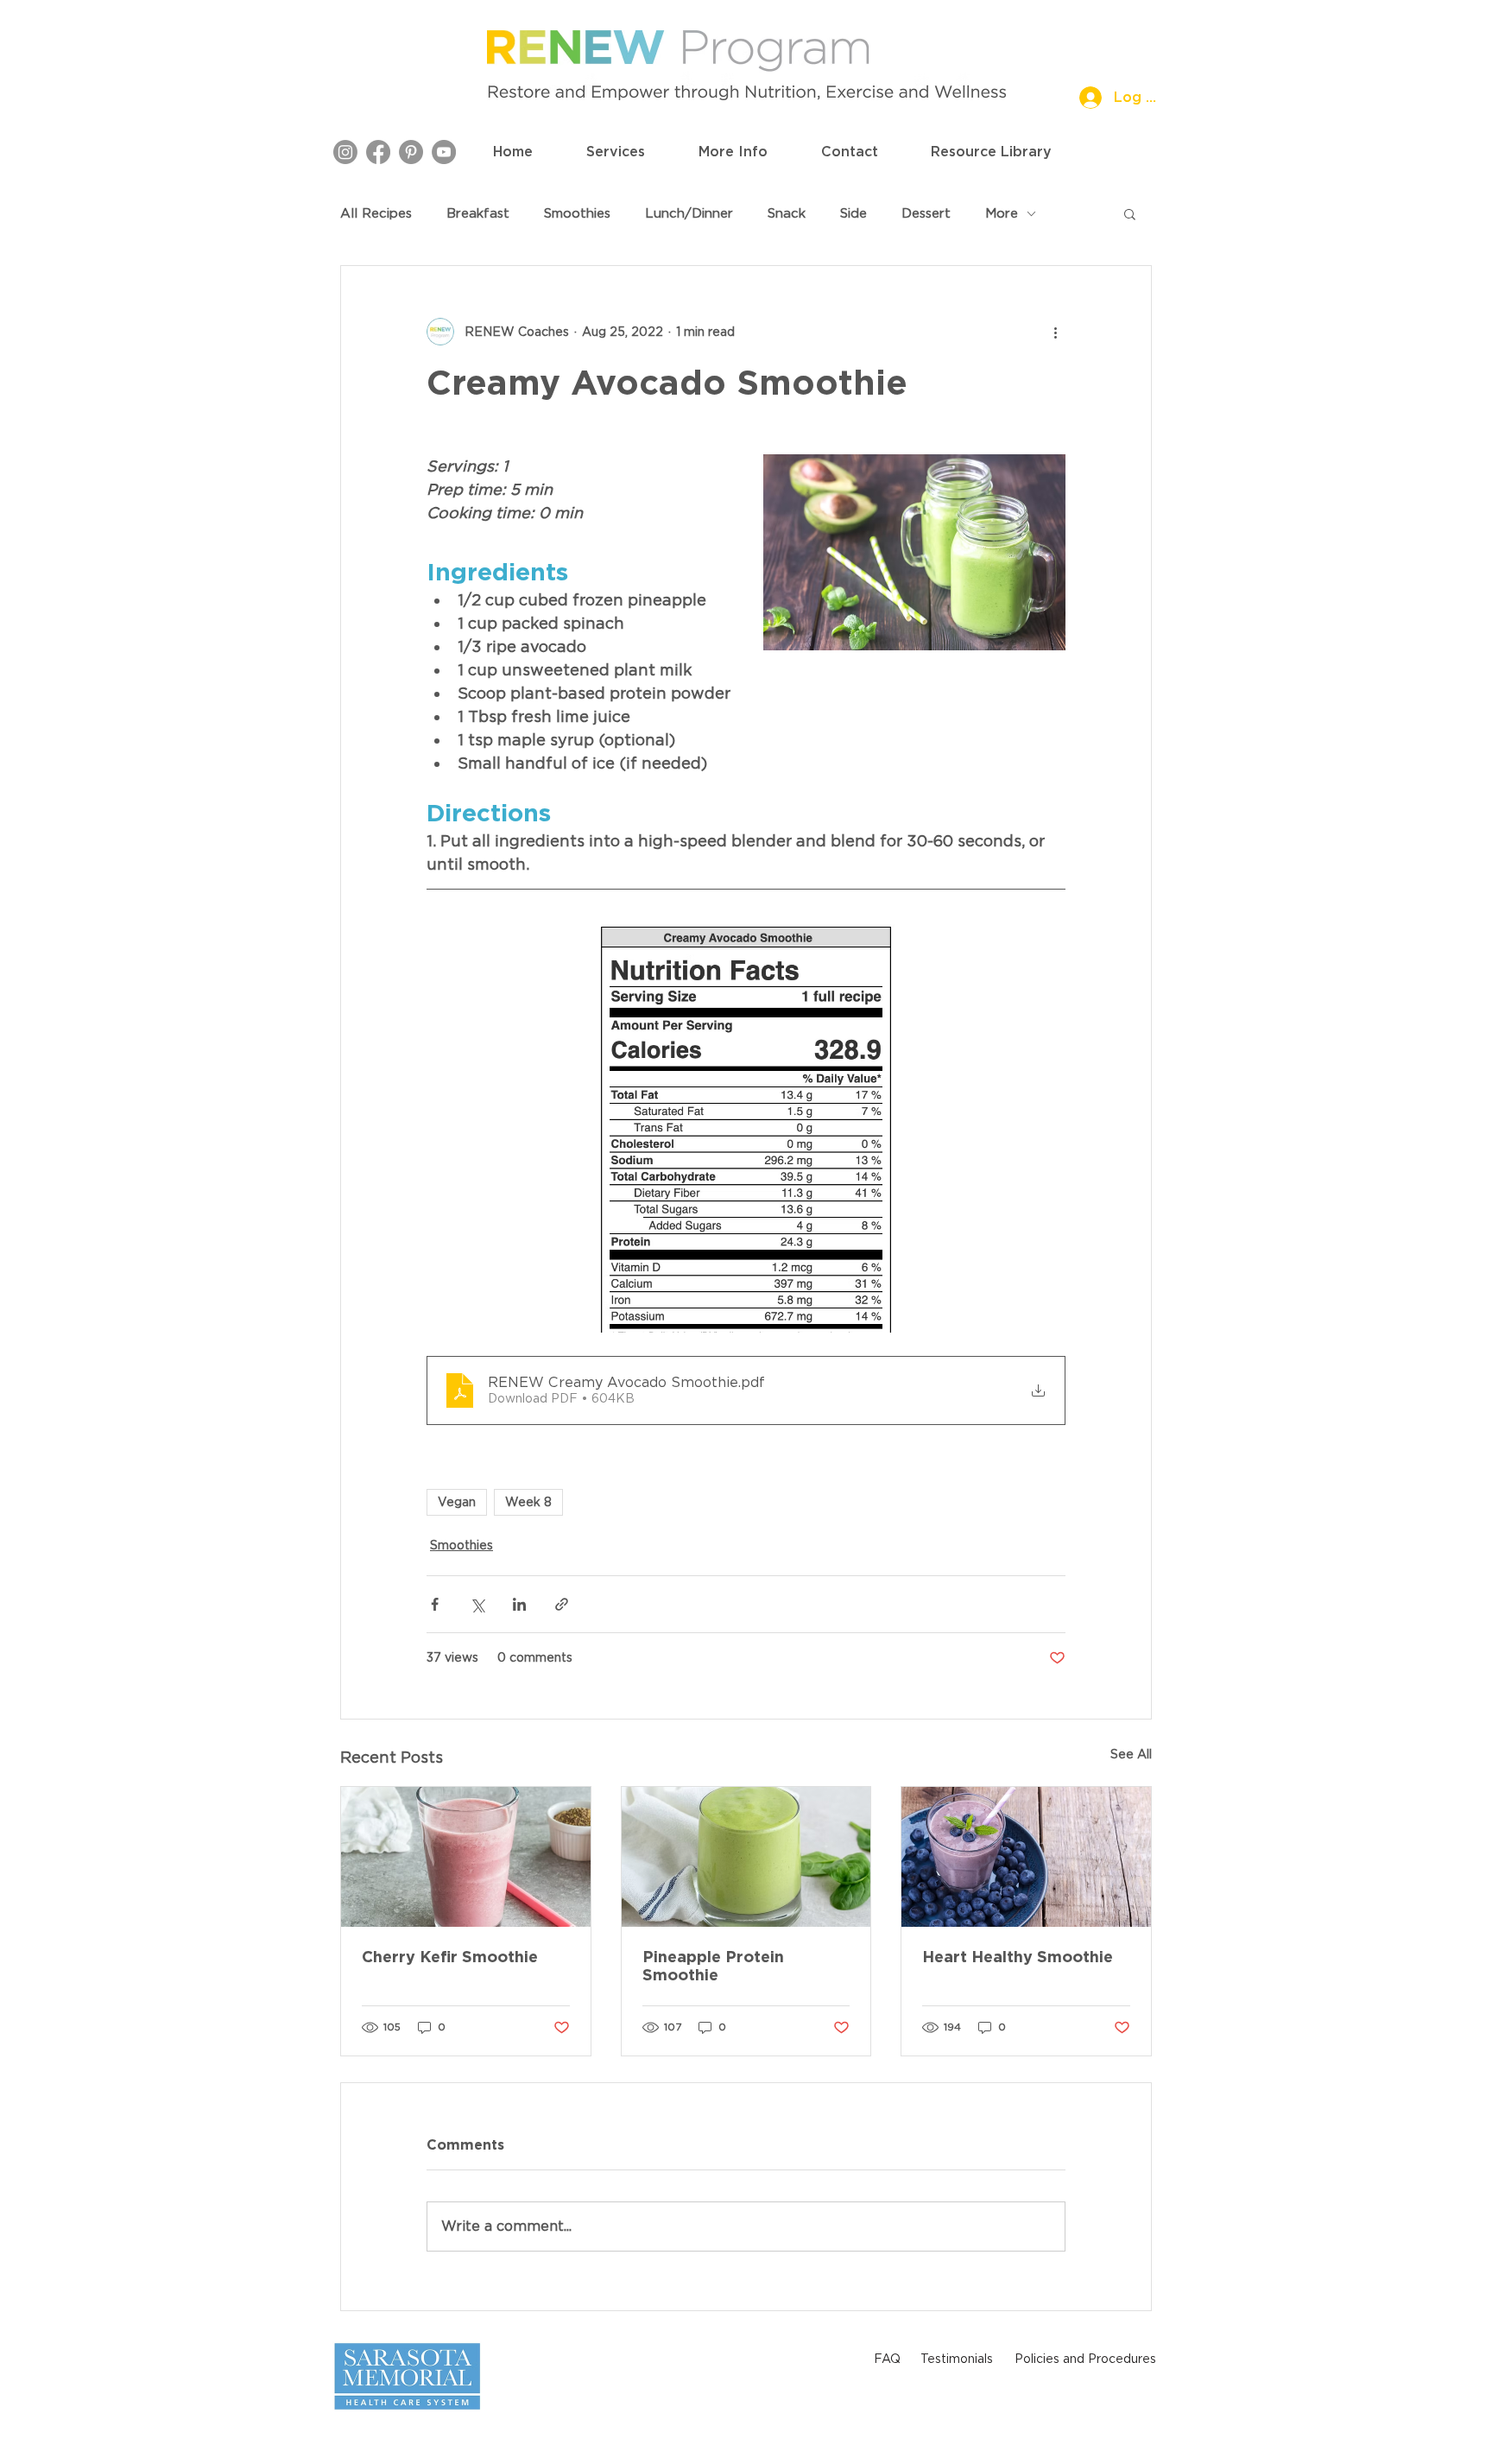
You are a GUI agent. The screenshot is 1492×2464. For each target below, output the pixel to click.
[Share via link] (562, 1604)
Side (853, 213)
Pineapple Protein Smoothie (713, 1966)
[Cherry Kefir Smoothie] (466, 1857)
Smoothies (577, 213)
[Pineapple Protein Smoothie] (746, 1857)
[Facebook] (378, 152)
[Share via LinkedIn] (519, 1604)
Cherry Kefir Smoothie (450, 1957)
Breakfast (478, 213)
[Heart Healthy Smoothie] (1026, 1857)
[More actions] (1055, 332)
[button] (616, 152)
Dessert (926, 213)
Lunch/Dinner (689, 213)
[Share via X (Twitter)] (477, 1604)
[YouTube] (444, 152)
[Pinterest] (411, 152)
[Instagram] (345, 152)
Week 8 (528, 1502)
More (1002, 213)
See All (1131, 1754)
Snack (787, 213)
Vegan (457, 1502)
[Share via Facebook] (435, 1604)
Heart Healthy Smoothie (1018, 1957)
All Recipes (376, 213)
